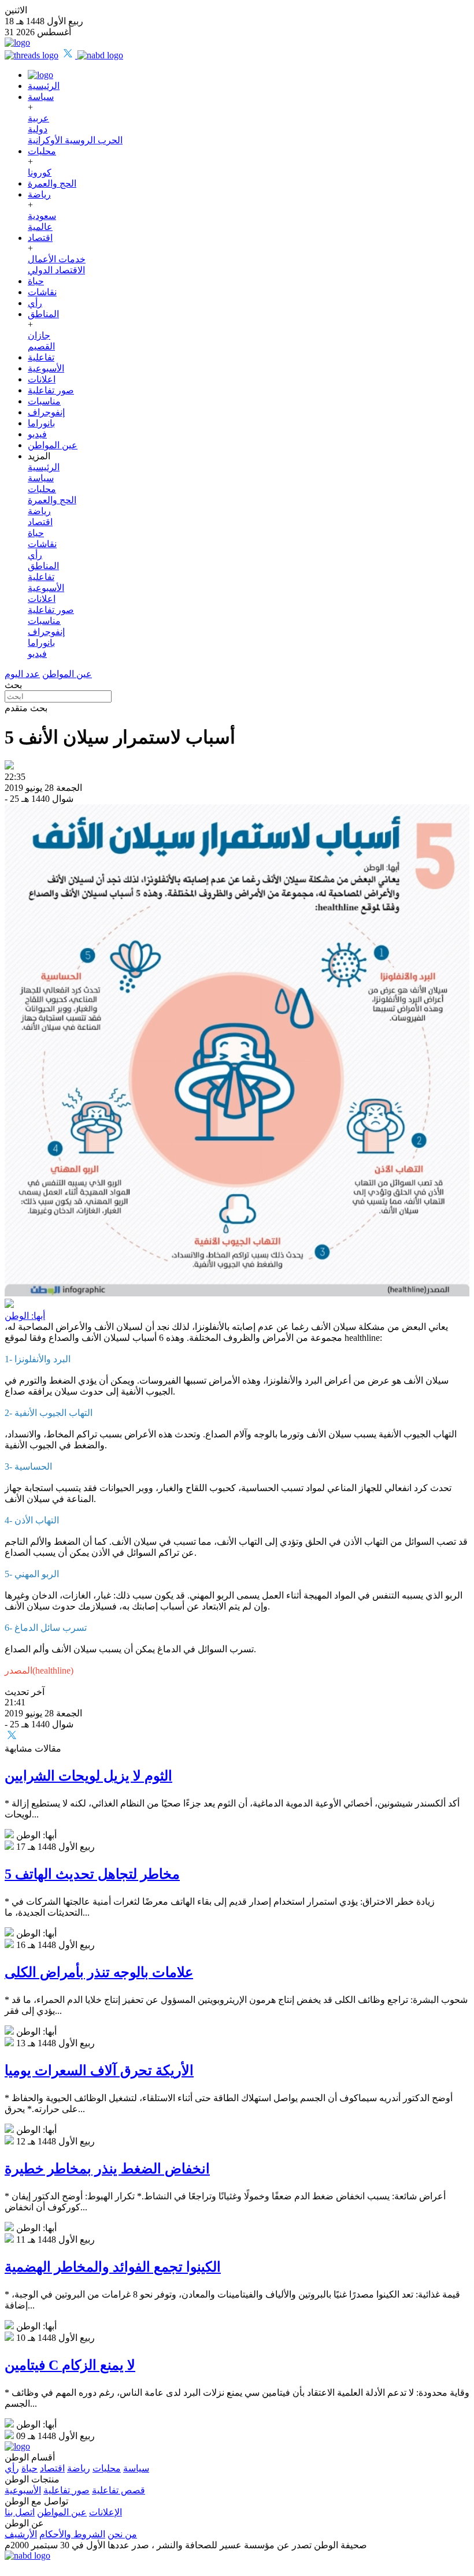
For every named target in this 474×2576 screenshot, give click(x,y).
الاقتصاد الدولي (56, 270)
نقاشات (42, 292)
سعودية (42, 216)
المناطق (43, 314)
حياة (36, 281)
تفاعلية (41, 357)
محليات (42, 151)
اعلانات (42, 379)
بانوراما (41, 423)
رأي (35, 303)
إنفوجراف (46, 412)
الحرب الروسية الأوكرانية (75, 140)
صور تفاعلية (51, 390)
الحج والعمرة (52, 183)
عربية (38, 118)
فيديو (37, 434)
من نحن (122, 2534)
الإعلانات (105, 2512)
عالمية (40, 227)
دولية (38, 129)
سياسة (41, 97)
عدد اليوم (22, 674)
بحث (13, 685)
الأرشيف (21, 2534)
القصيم (41, 346)
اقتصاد (40, 238)
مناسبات (44, 401)
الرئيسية (44, 86)
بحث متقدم (26, 708)
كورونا (40, 172)
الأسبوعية (46, 368)
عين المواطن (53, 445)
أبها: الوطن (25, 1316)
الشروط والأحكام (72, 2534)
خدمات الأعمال (57, 259)
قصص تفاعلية (118, 2490)
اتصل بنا (20, 2512)
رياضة (39, 194)
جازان (39, 335)
